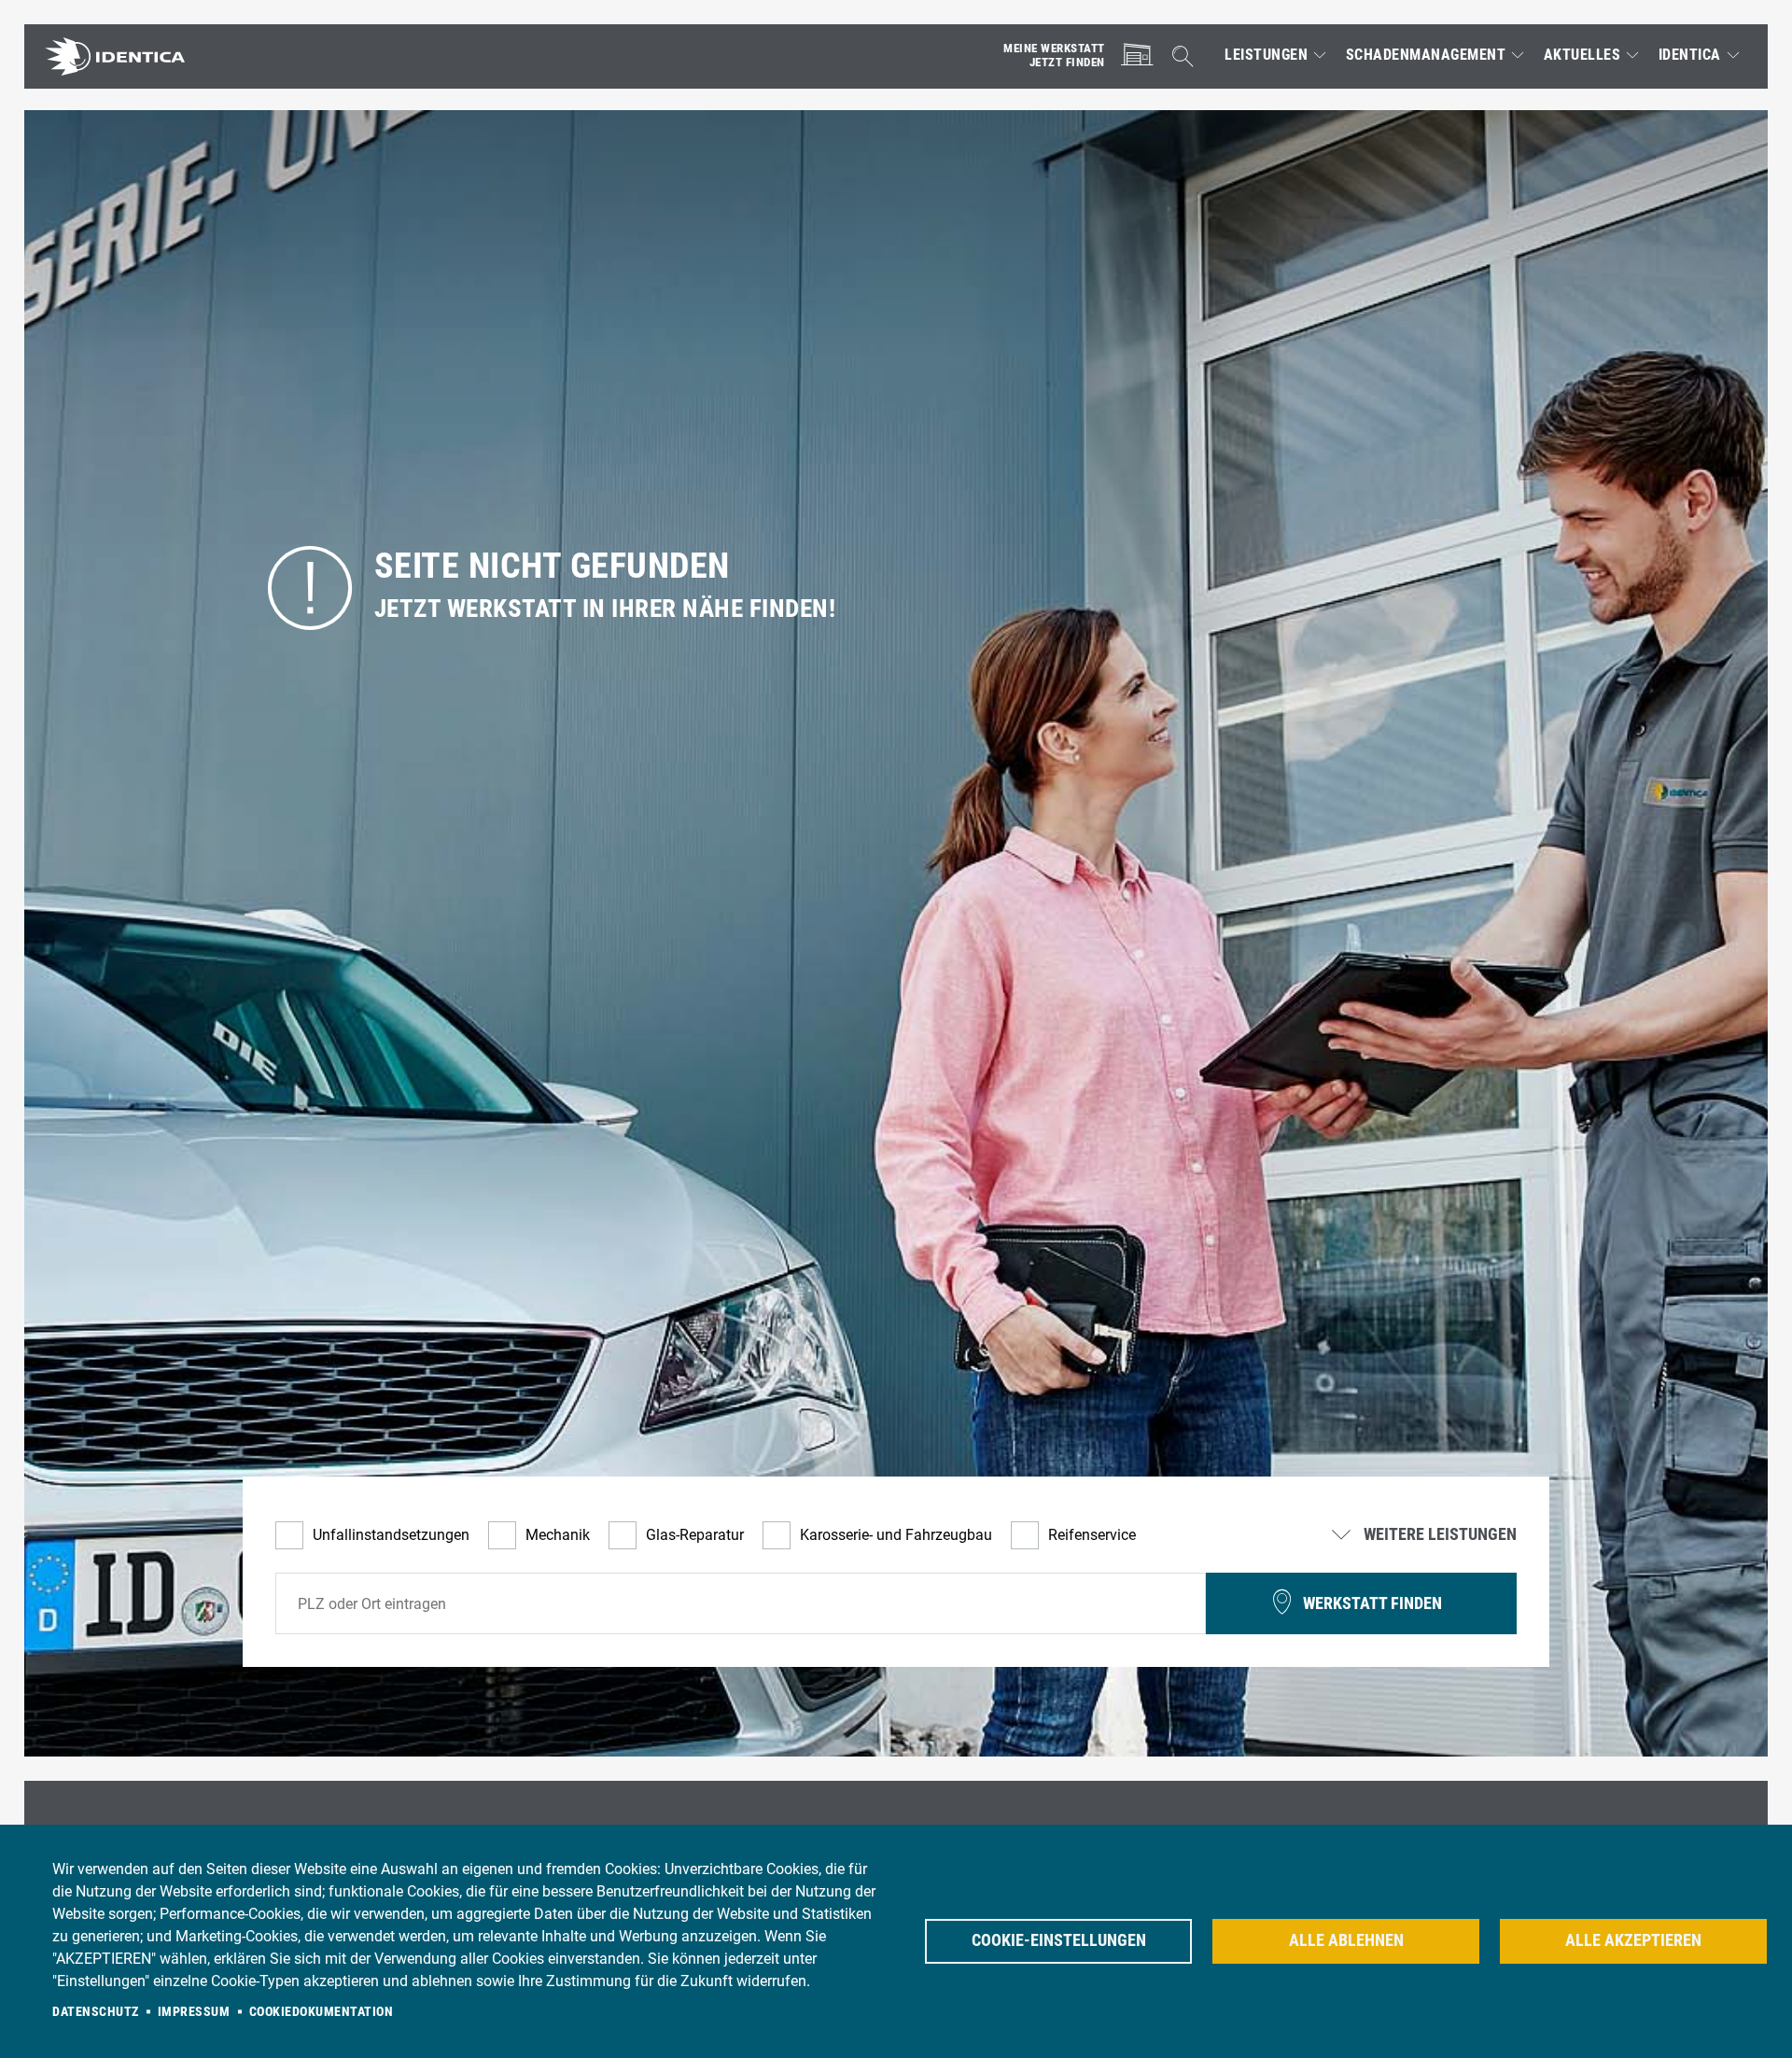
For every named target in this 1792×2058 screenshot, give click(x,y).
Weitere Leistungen (1438, 1535)
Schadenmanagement (1426, 55)
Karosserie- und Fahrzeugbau (896, 1535)
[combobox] (741, 1603)
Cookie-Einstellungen (1059, 1940)
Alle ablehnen (1346, 1940)
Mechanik (558, 1535)
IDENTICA (1690, 55)
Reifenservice (1092, 1535)
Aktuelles (1582, 55)
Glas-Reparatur (695, 1535)
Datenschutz (96, 2011)
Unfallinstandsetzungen (391, 1535)
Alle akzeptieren (1633, 1940)
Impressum (194, 2011)
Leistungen (1266, 55)
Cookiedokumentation (322, 2011)
